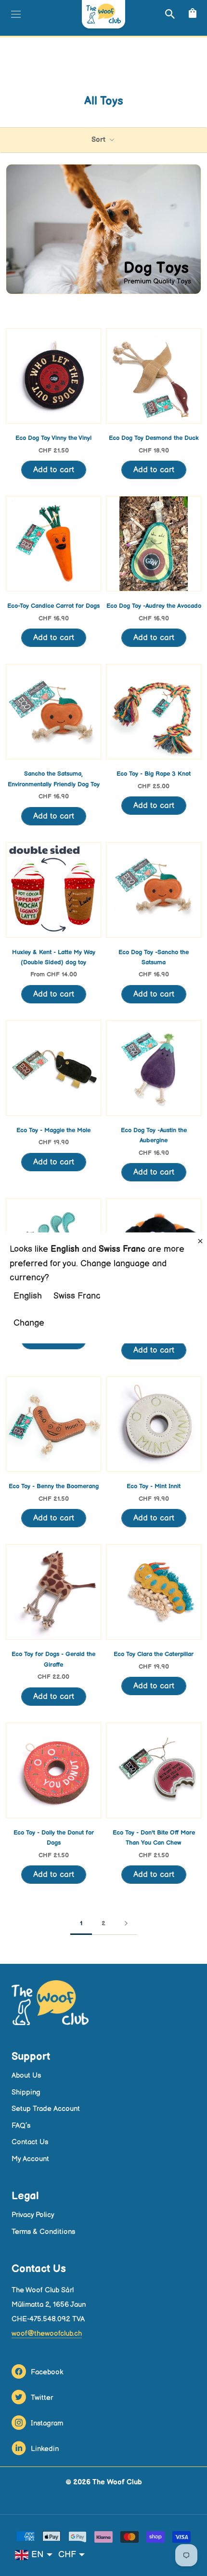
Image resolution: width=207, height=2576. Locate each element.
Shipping (26, 2092)
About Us (26, 2076)
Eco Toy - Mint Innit (154, 1486)
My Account (30, 2159)
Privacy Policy (33, 2215)
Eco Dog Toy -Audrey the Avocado (154, 606)
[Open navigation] (15, 14)
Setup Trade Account (46, 2109)
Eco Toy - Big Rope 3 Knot (154, 774)
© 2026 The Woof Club (104, 2482)
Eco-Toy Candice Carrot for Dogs (53, 606)
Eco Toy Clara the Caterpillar (154, 1654)
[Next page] (126, 1924)
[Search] (169, 14)
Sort (99, 140)
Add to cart (54, 470)
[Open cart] (191, 14)
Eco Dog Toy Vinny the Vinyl (53, 438)
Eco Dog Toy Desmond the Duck (154, 438)
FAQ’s (21, 2126)
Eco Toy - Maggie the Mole (53, 1130)
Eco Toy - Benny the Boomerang (54, 1486)
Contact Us (30, 2142)
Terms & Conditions (43, 2232)
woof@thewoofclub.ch (47, 2334)
